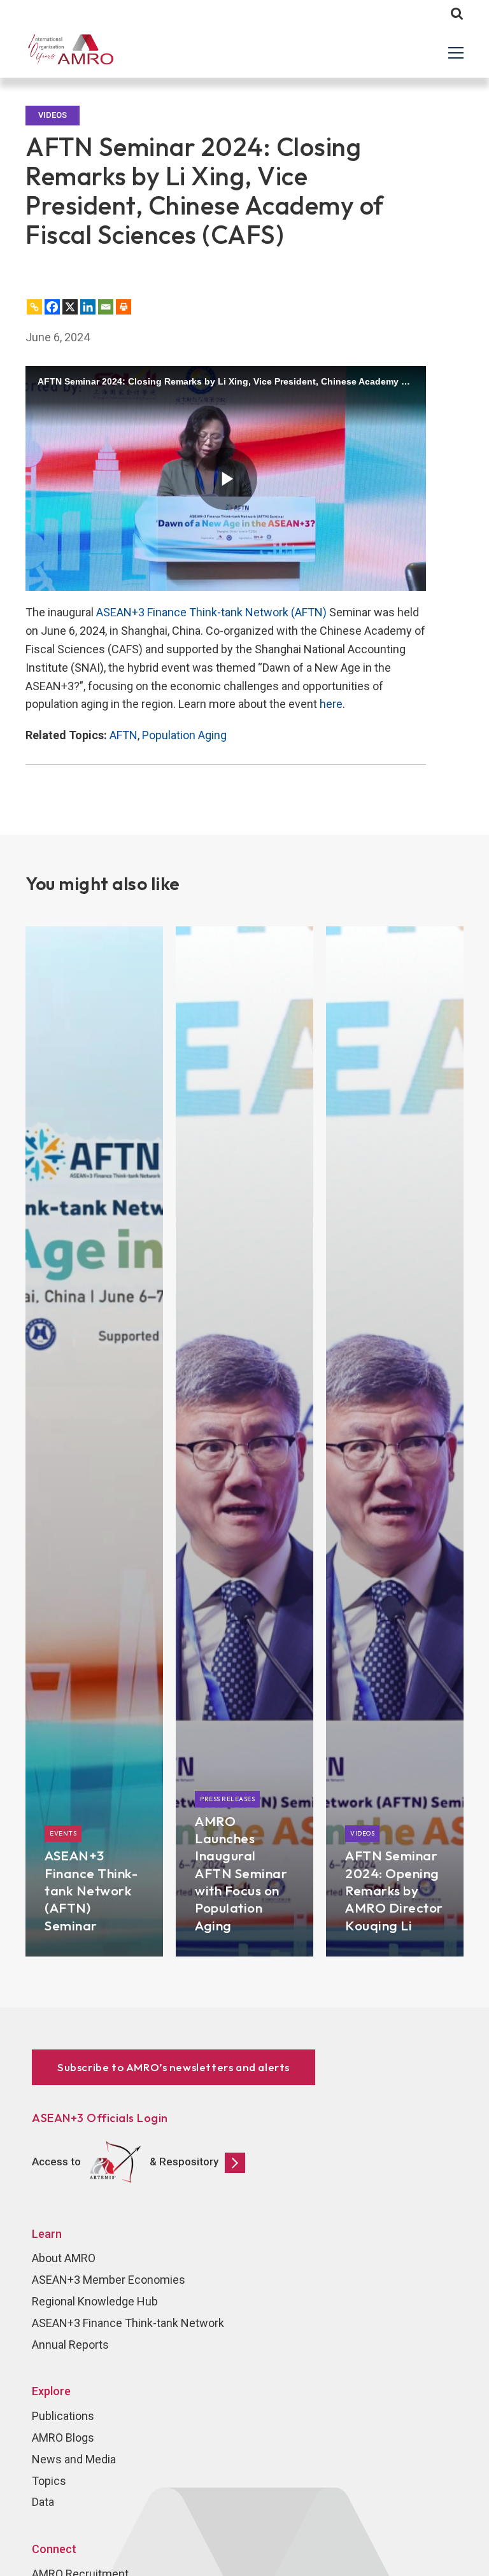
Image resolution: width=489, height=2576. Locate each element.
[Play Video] (226, 479)
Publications (63, 2416)
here (331, 704)
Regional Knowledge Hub (95, 2301)
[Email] (106, 307)
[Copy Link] (34, 307)
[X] (70, 307)
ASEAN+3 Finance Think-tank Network (128, 2323)
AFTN (124, 735)
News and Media (74, 2459)
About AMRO (64, 2258)
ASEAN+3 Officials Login (100, 2118)
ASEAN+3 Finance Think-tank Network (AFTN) (211, 612)
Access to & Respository (125, 2162)
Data (43, 2502)
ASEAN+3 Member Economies (109, 2280)
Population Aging (184, 735)
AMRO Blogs (63, 2438)
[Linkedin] (88, 307)
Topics (49, 2481)
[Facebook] (52, 307)
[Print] (124, 307)
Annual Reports (70, 2345)
